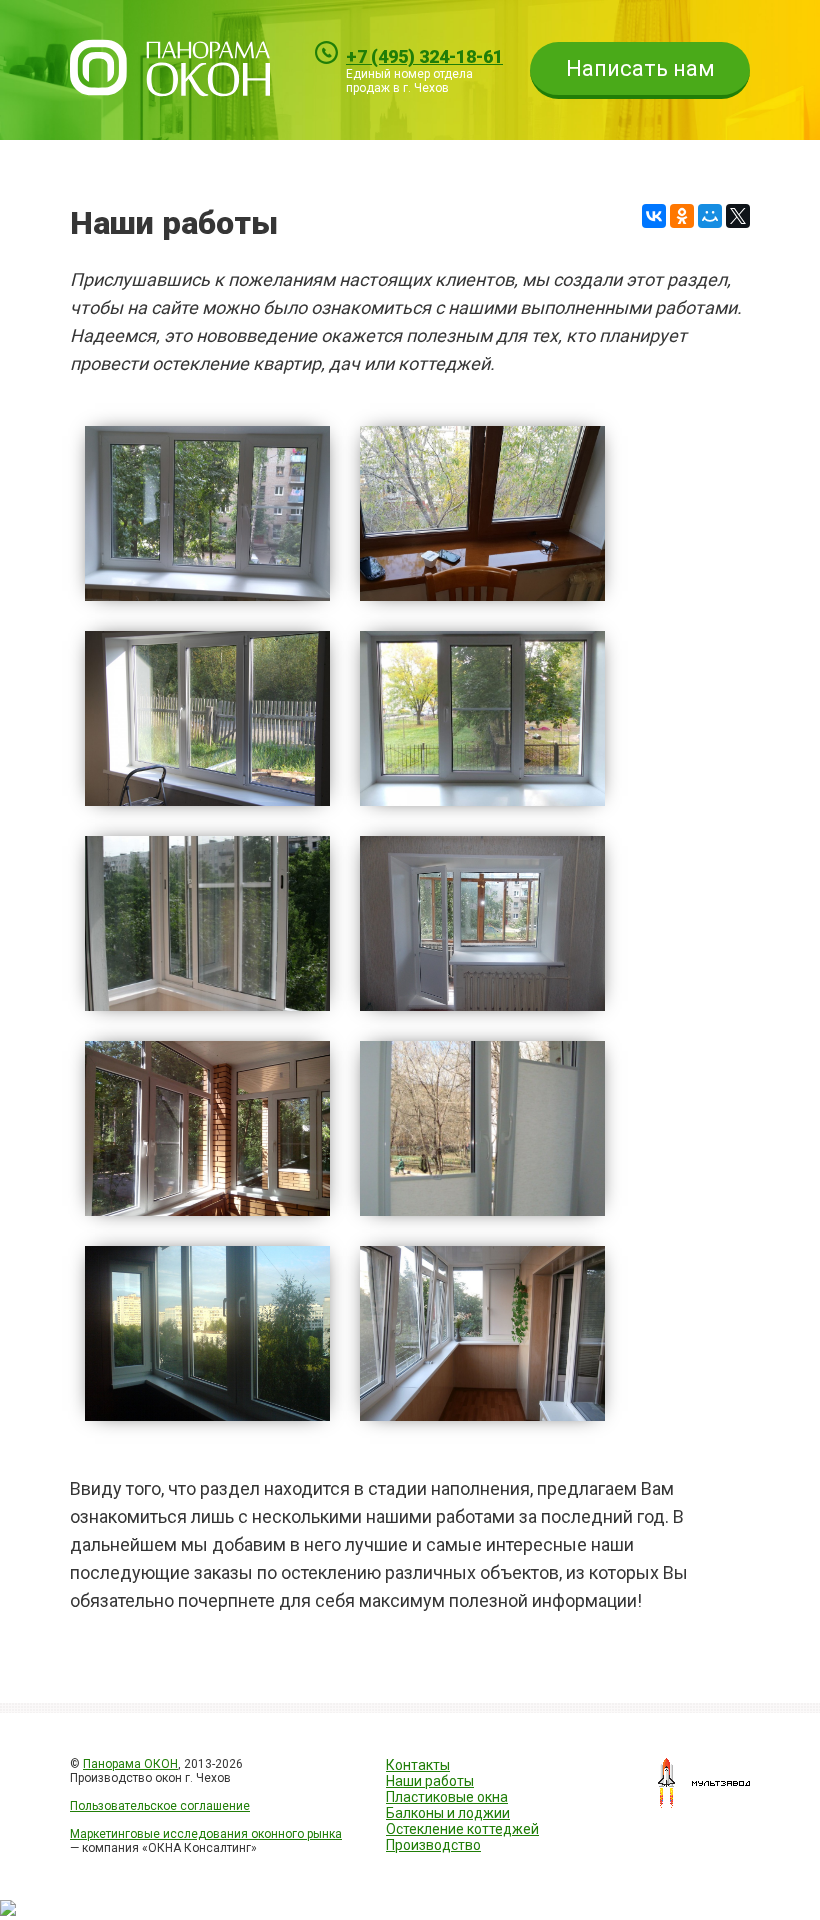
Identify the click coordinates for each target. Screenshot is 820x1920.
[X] (738, 216)
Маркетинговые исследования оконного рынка (206, 1834)
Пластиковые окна (447, 1797)
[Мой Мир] (710, 216)
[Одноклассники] (682, 216)
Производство (433, 1845)
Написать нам (640, 68)
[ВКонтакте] (654, 216)
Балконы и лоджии (448, 1813)
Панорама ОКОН (130, 1764)
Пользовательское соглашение (160, 1806)
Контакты (418, 1765)
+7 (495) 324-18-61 (424, 56)
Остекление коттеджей (462, 1829)
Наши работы (430, 1781)
